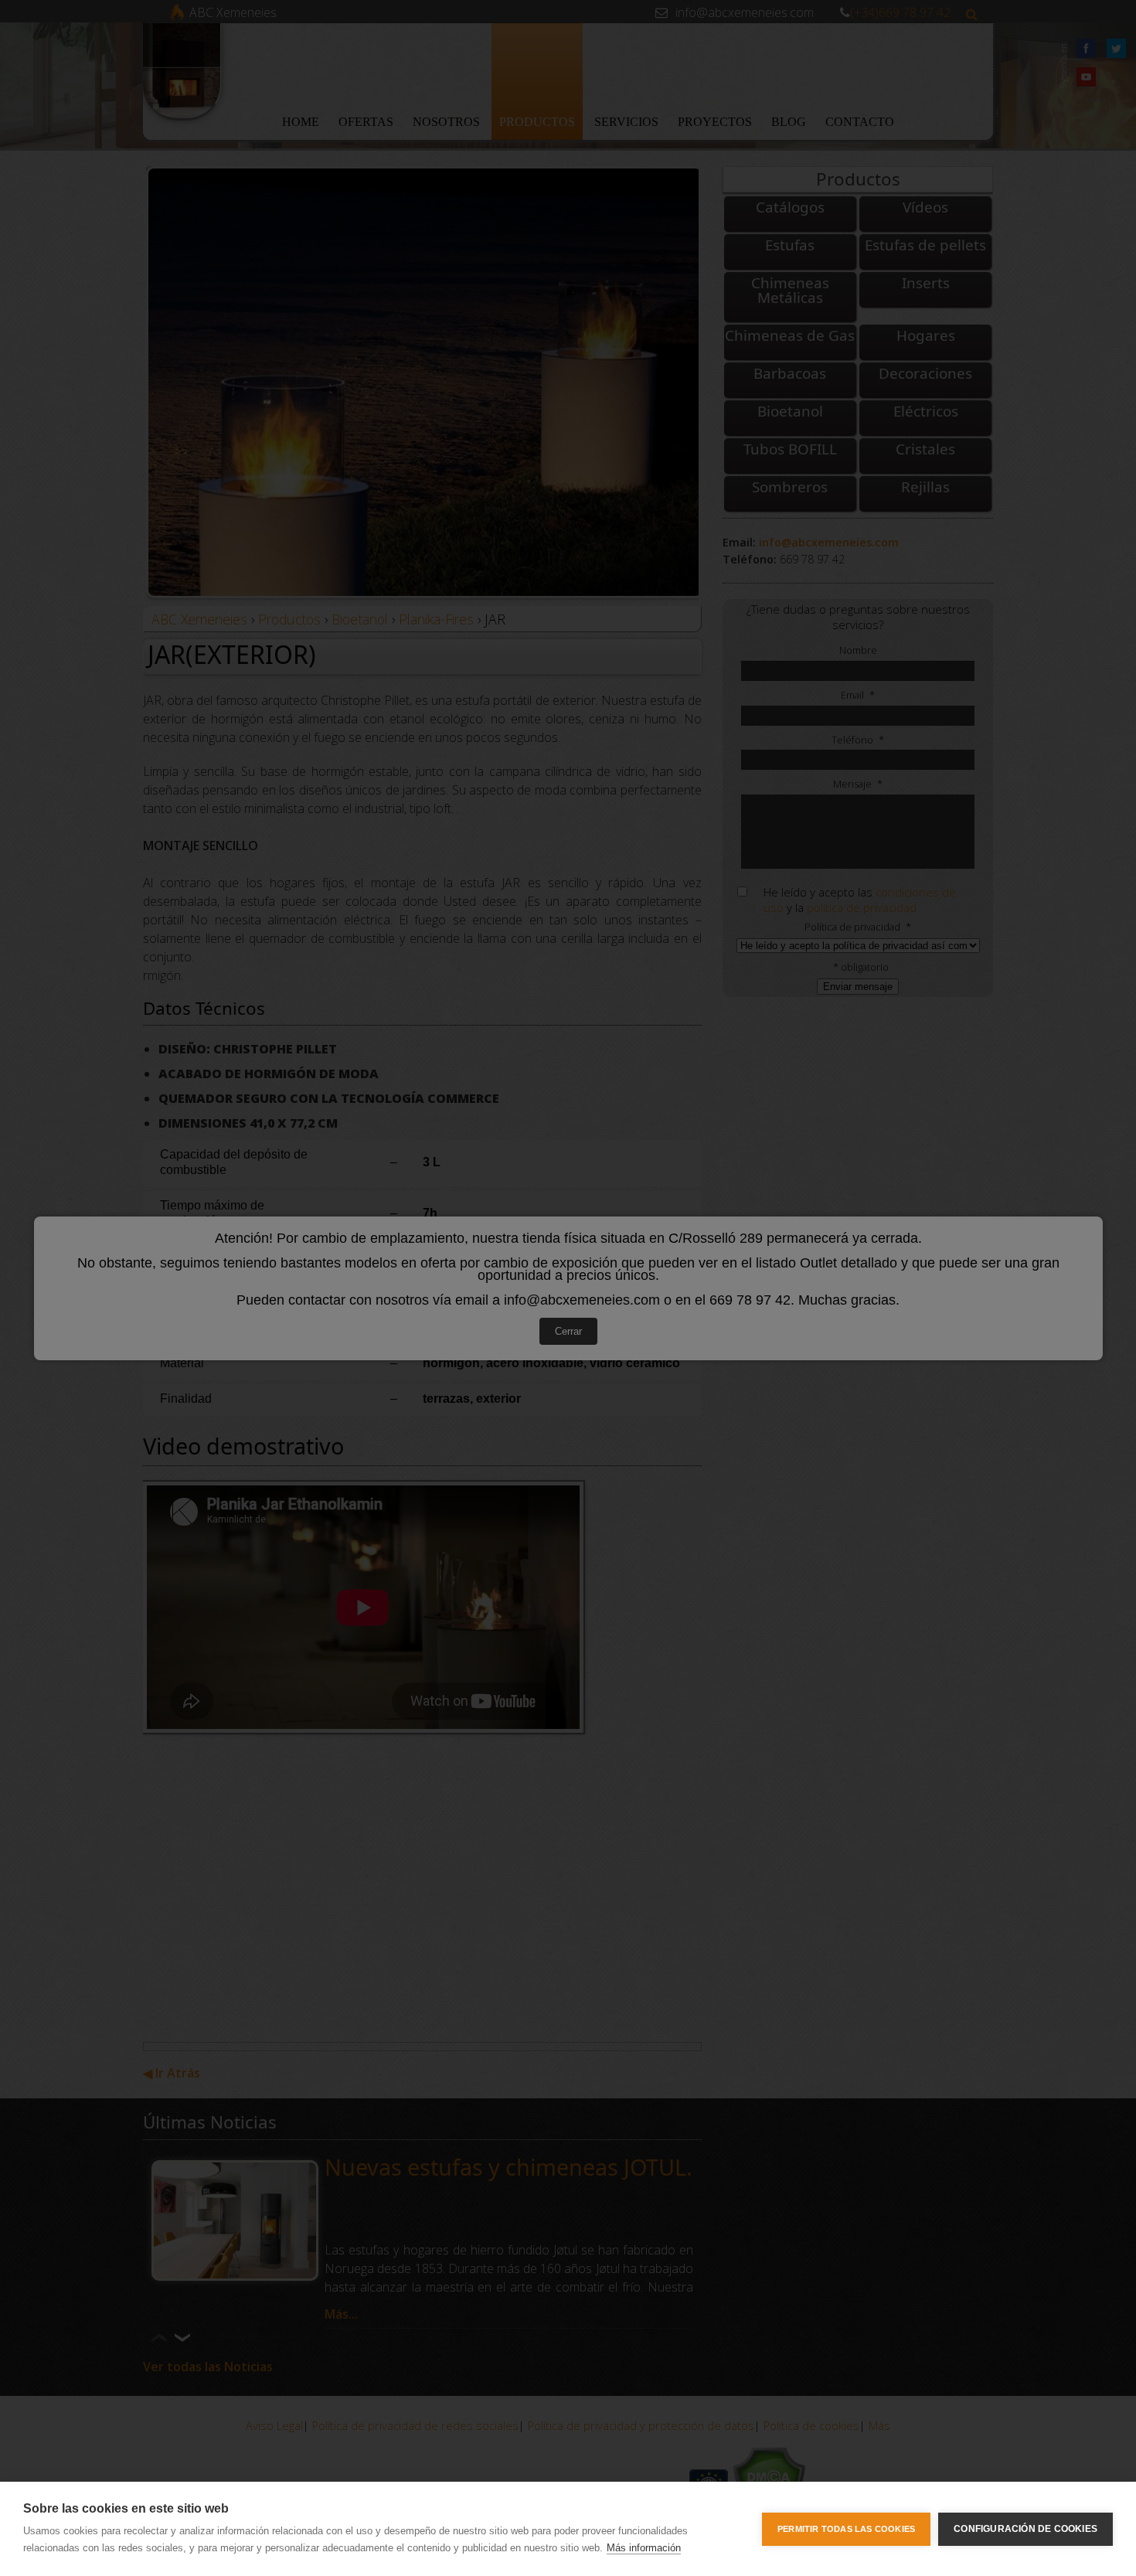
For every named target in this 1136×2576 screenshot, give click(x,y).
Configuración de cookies (1025, 2529)
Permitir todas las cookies (846, 2529)
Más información (644, 2548)
